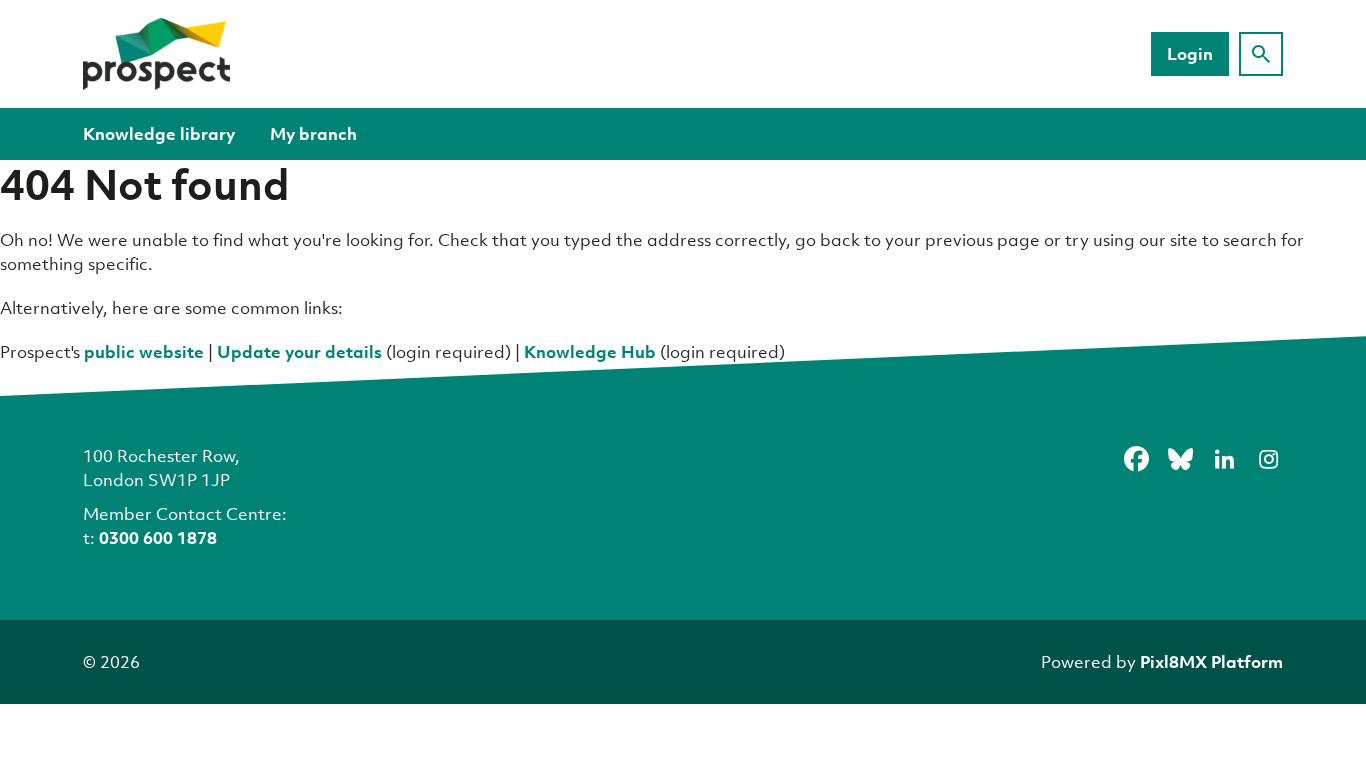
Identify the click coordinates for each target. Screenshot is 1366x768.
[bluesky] (1180, 459)
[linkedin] (1224, 459)
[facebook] (1136, 459)
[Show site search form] (1261, 54)
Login (1190, 53)
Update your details (299, 351)
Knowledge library (159, 133)
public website (144, 351)
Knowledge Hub (590, 351)
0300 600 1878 (158, 537)
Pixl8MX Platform (1211, 661)
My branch (313, 133)
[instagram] (1268, 459)
